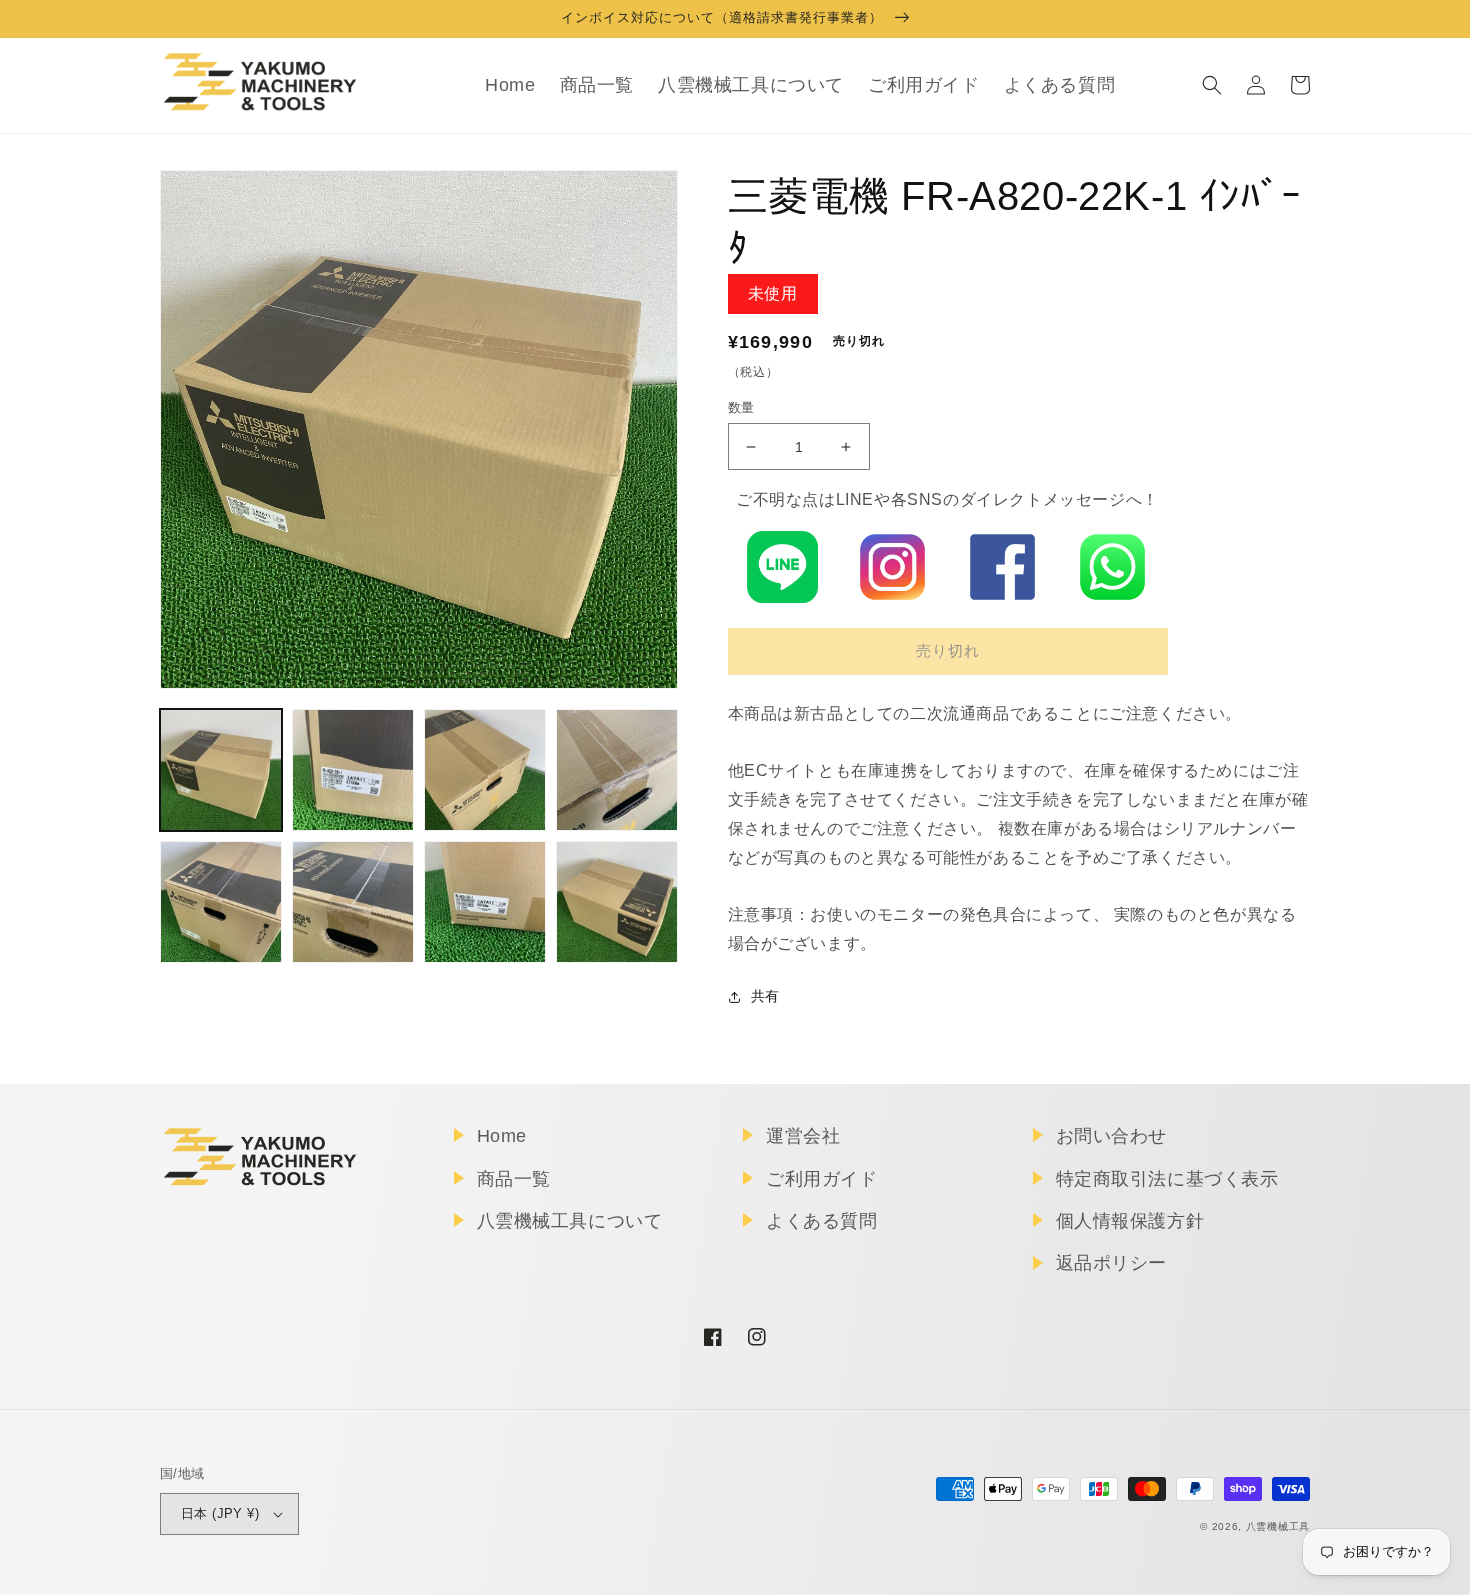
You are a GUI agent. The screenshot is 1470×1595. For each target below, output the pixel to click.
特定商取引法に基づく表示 (1167, 1179)
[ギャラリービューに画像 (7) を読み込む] (485, 902)
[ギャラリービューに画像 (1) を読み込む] (221, 770)
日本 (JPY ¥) (220, 1513)
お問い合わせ (1112, 1136)
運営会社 (803, 1136)
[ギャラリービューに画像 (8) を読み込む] (617, 902)
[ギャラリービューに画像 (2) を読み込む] (353, 770)
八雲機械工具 (1278, 1526)
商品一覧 (514, 1179)
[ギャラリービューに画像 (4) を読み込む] (617, 770)
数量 (741, 407)
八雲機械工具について (570, 1221)
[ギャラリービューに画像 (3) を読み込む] (485, 770)
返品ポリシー (1112, 1263)
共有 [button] (765, 996)
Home (502, 1136)
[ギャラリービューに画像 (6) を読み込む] (353, 902)
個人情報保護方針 (1130, 1221)
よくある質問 (822, 1221)
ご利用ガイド (822, 1179)
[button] (1212, 85)
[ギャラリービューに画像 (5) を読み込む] (221, 902)
